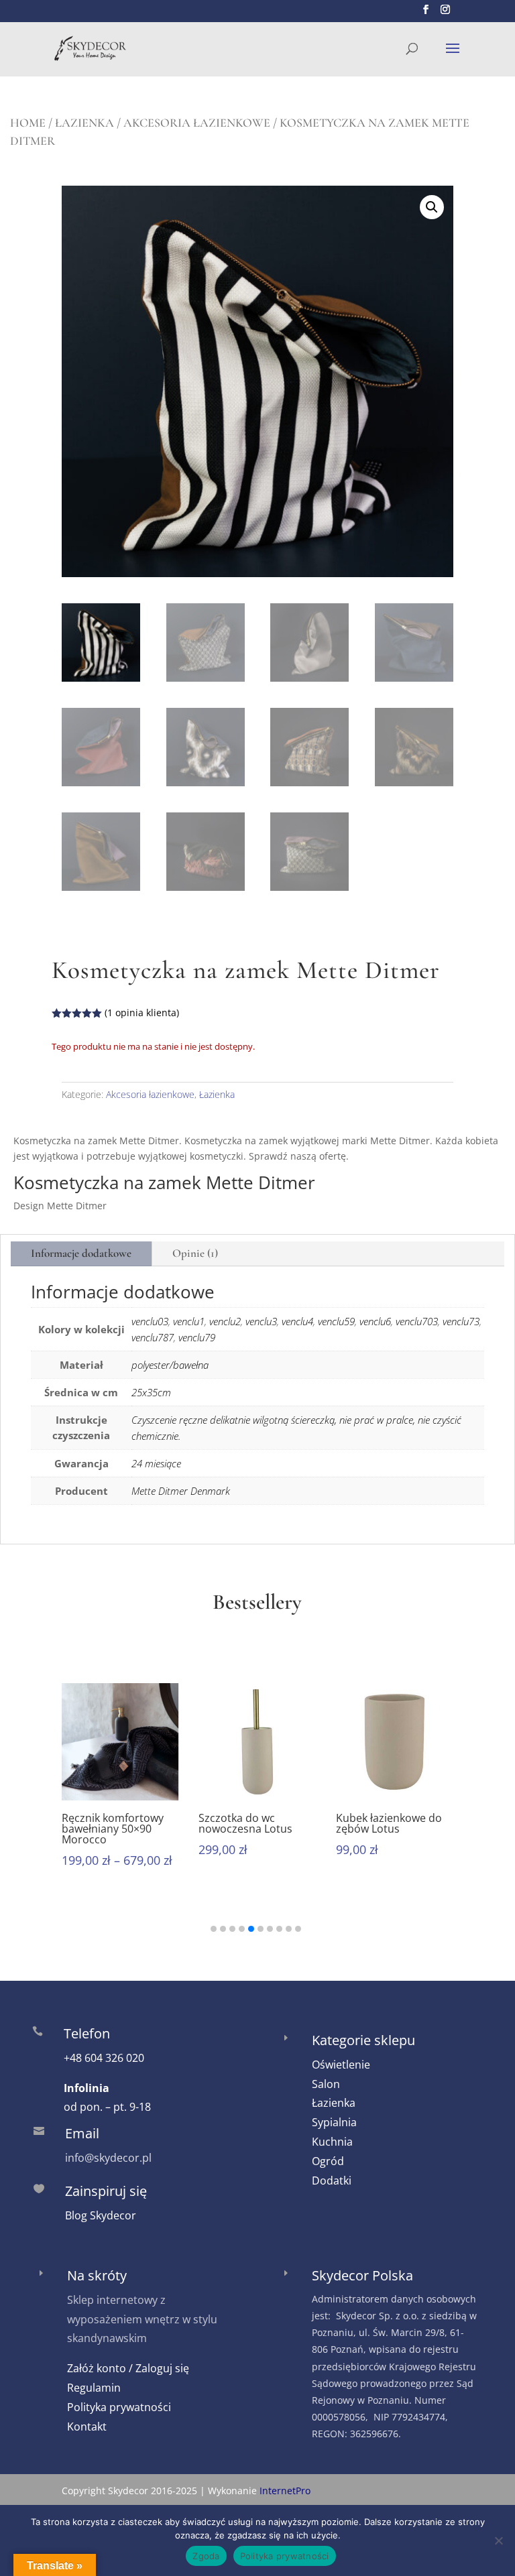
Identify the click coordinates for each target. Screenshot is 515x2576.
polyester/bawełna (170, 1365)
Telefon (87, 2033)
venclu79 (197, 1337)
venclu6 (375, 1321)
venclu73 (461, 1321)
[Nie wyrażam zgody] (498, 2540)
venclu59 (336, 1321)
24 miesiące (156, 1463)
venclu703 (417, 1321)
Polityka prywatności (119, 2407)
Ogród (328, 2161)
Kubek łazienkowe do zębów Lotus (389, 1823)
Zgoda (206, 2556)
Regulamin (94, 2388)
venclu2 (225, 1321)
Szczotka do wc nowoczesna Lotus (245, 1823)
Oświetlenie (341, 2065)
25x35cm (151, 1392)
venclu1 (189, 1321)
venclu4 (297, 1321)
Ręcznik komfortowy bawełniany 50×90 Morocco (113, 1829)
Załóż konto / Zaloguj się (128, 2368)
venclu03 (150, 1321)
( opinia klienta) (142, 1013)
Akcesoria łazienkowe (197, 123)
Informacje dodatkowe (81, 1253)
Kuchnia (332, 2142)
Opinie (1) (195, 1253)
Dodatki (332, 2181)
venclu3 (261, 1321)
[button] (432, 207)
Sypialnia (334, 2122)
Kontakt (87, 2427)
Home (28, 123)
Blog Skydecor (101, 2215)
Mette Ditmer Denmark (181, 1491)
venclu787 (153, 1337)
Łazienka (84, 123)
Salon (326, 2084)
